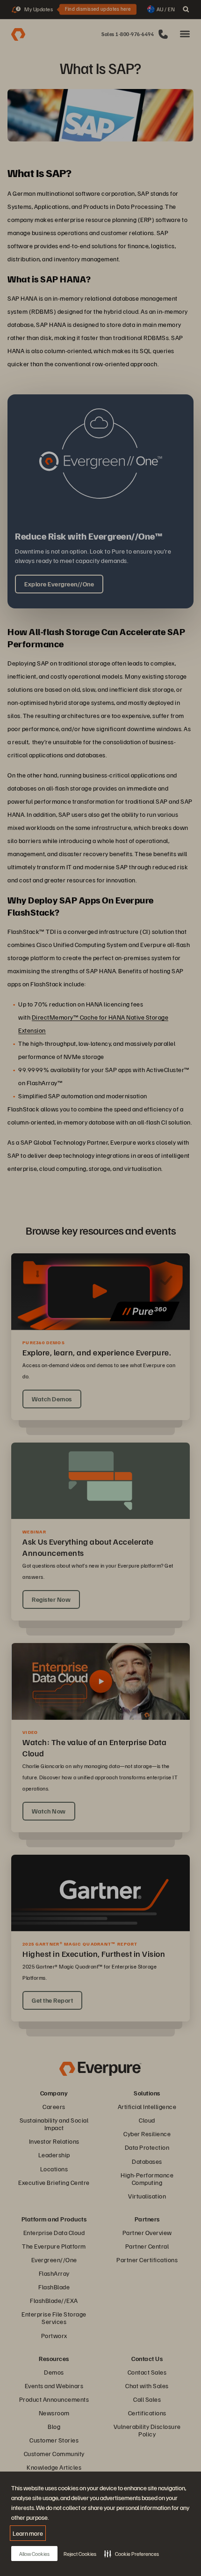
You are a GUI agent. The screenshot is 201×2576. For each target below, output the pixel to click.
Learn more (28, 2533)
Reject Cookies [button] (80, 2554)
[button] (132, 2554)
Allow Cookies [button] (34, 2554)
